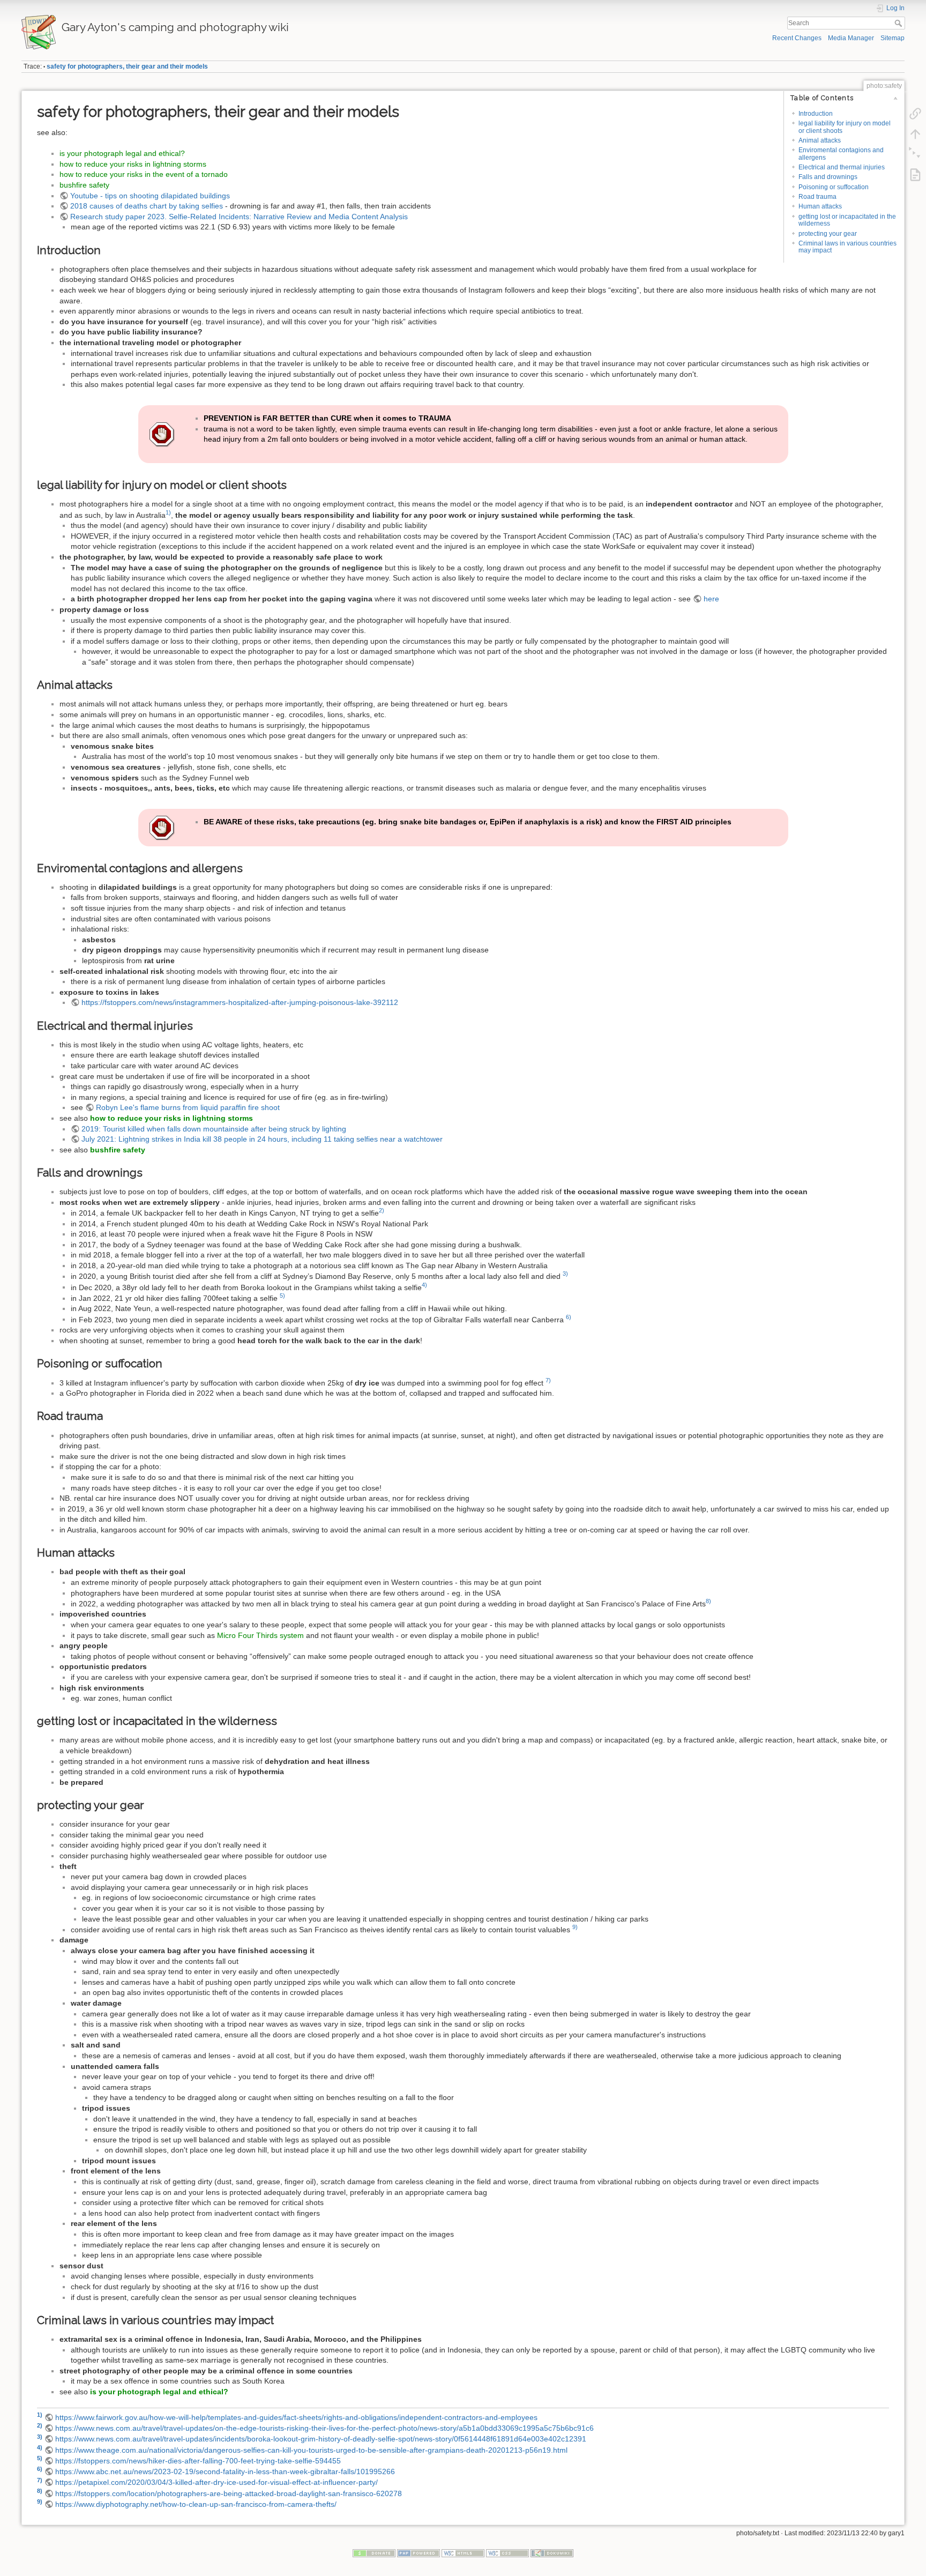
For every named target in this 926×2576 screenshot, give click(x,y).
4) (424, 1285)
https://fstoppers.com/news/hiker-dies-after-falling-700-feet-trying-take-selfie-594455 (198, 2461)
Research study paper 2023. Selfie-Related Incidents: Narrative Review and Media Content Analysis (239, 217)
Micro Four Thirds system (260, 1635)
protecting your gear (828, 234)
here (711, 599)
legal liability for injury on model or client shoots (845, 127)
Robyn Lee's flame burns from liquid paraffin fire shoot (188, 1107)
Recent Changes (797, 38)
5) (282, 1296)
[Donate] (374, 2553)
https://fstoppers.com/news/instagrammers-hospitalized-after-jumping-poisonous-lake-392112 (240, 1002)
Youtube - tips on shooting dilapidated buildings (150, 196)
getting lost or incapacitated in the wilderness (847, 220)
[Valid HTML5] (463, 2553)
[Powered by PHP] (419, 2553)
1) (168, 512)
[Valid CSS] (507, 2553)
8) (708, 1601)
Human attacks (820, 206)
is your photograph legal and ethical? (122, 153)
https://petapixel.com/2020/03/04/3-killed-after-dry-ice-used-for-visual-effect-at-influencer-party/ (216, 2482)
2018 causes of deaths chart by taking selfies (147, 206)
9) (575, 1927)
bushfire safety (84, 185)
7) (548, 1380)
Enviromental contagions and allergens (841, 154)
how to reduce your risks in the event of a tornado (144, 174)
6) (569, 1317)
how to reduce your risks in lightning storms (133, 164)
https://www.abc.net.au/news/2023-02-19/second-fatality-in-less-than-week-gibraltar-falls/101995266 (225, 2471)
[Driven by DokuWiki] (552, 2553)
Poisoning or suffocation (834, 187)
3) (565, 1274)
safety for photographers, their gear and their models (127, 66)
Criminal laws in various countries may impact (847, 247)
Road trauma (817, 197)
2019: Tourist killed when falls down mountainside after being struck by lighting (214, 1129)
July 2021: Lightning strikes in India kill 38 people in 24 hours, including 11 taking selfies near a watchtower (262, 1139)
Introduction (816, 114)
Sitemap (893, 38)
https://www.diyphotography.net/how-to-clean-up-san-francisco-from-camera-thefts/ (196, 2504)
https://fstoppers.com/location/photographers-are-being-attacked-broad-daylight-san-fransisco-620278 (229, 2493)
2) (382, 1210)
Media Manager (851, 38)
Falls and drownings (828, 177)
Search (899, 23)
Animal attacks (820, 140)
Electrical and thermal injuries (842, 167)
